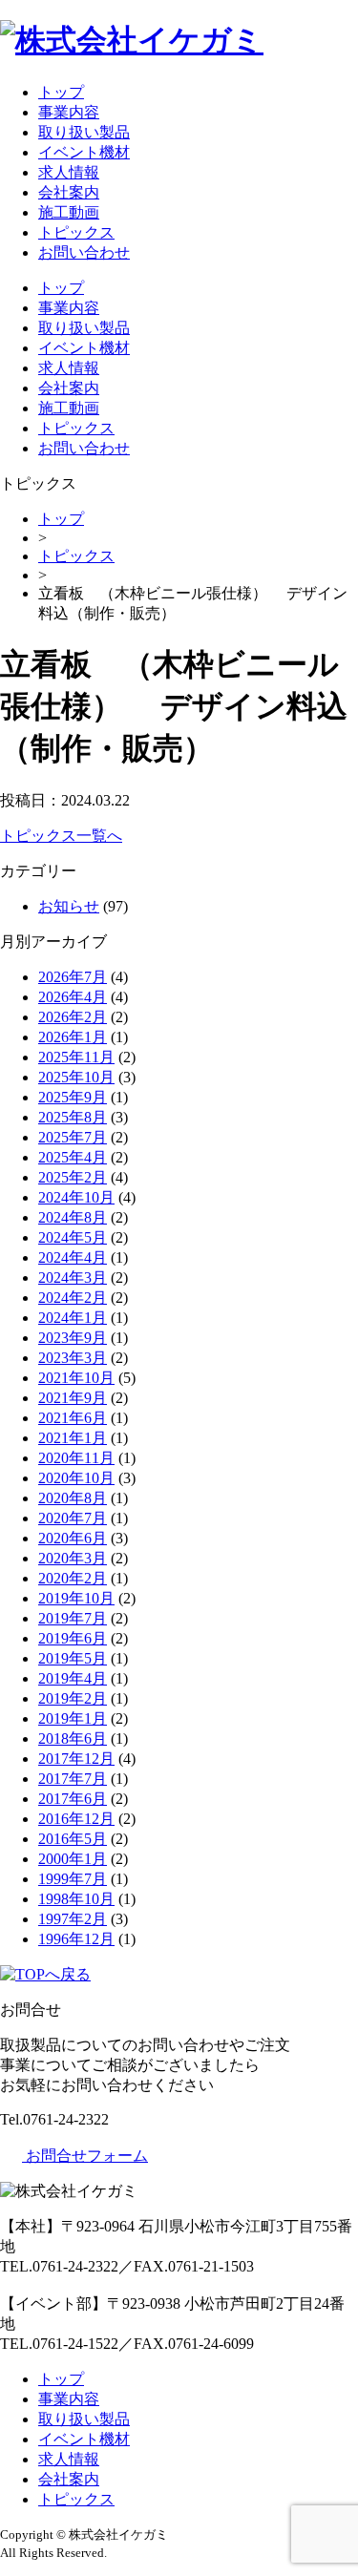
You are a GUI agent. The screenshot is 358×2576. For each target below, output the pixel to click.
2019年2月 (73, 1698)
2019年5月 (73, 1658)
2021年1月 (73, 1438)
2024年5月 (73, 1237)
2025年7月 (73, 1137)
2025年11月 (76, 1057)
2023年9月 (73, 1338)
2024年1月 (73, 1318)
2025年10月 (76, 1077)
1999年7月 (73, 1879)
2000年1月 (73, 1859)
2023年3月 (73, 1358)
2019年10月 (76, 1598)
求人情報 (69, 172)
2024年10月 (76, 1197)
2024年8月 (73, 1217)
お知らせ (69, 906)
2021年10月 (76, 1378)
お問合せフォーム (85, 2156)
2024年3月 (73, 1278)
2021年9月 (73, 1398)
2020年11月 (76, 1458)
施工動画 (69, 212)
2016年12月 (76, 1819)
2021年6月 (73, 1418)
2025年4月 (73, 1157)
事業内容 (69, 112)
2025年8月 (73, 1117)
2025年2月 (73, 1177)
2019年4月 (73, 1678)
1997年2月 (73, 1919)
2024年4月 (73, 1257)
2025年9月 (73, 1097)
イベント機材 (84, 152)
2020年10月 (76, 1478)
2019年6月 (73, 1638)
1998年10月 (76, 1899)
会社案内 (69, 192)
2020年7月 (73, 1518)
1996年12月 (76, 1939)
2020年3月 (73, 1558)
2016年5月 (73, 1839)
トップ (61, 92)
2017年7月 (73, 1779)
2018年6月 (73, 1738)
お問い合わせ (84, 252)
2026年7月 (73, 977)
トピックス (76, 232)
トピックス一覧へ (61, 836)
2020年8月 (73, 1498)
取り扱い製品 (84, 132)
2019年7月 (73, 1618)
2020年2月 (73, 1578)
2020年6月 (73, 1538)
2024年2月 (73, 1298)
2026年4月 (73, 997)
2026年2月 (73, 1017)
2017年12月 (76, 1759)
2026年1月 (73, 1037)
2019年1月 (73, 1718)
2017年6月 (73, 1799)
